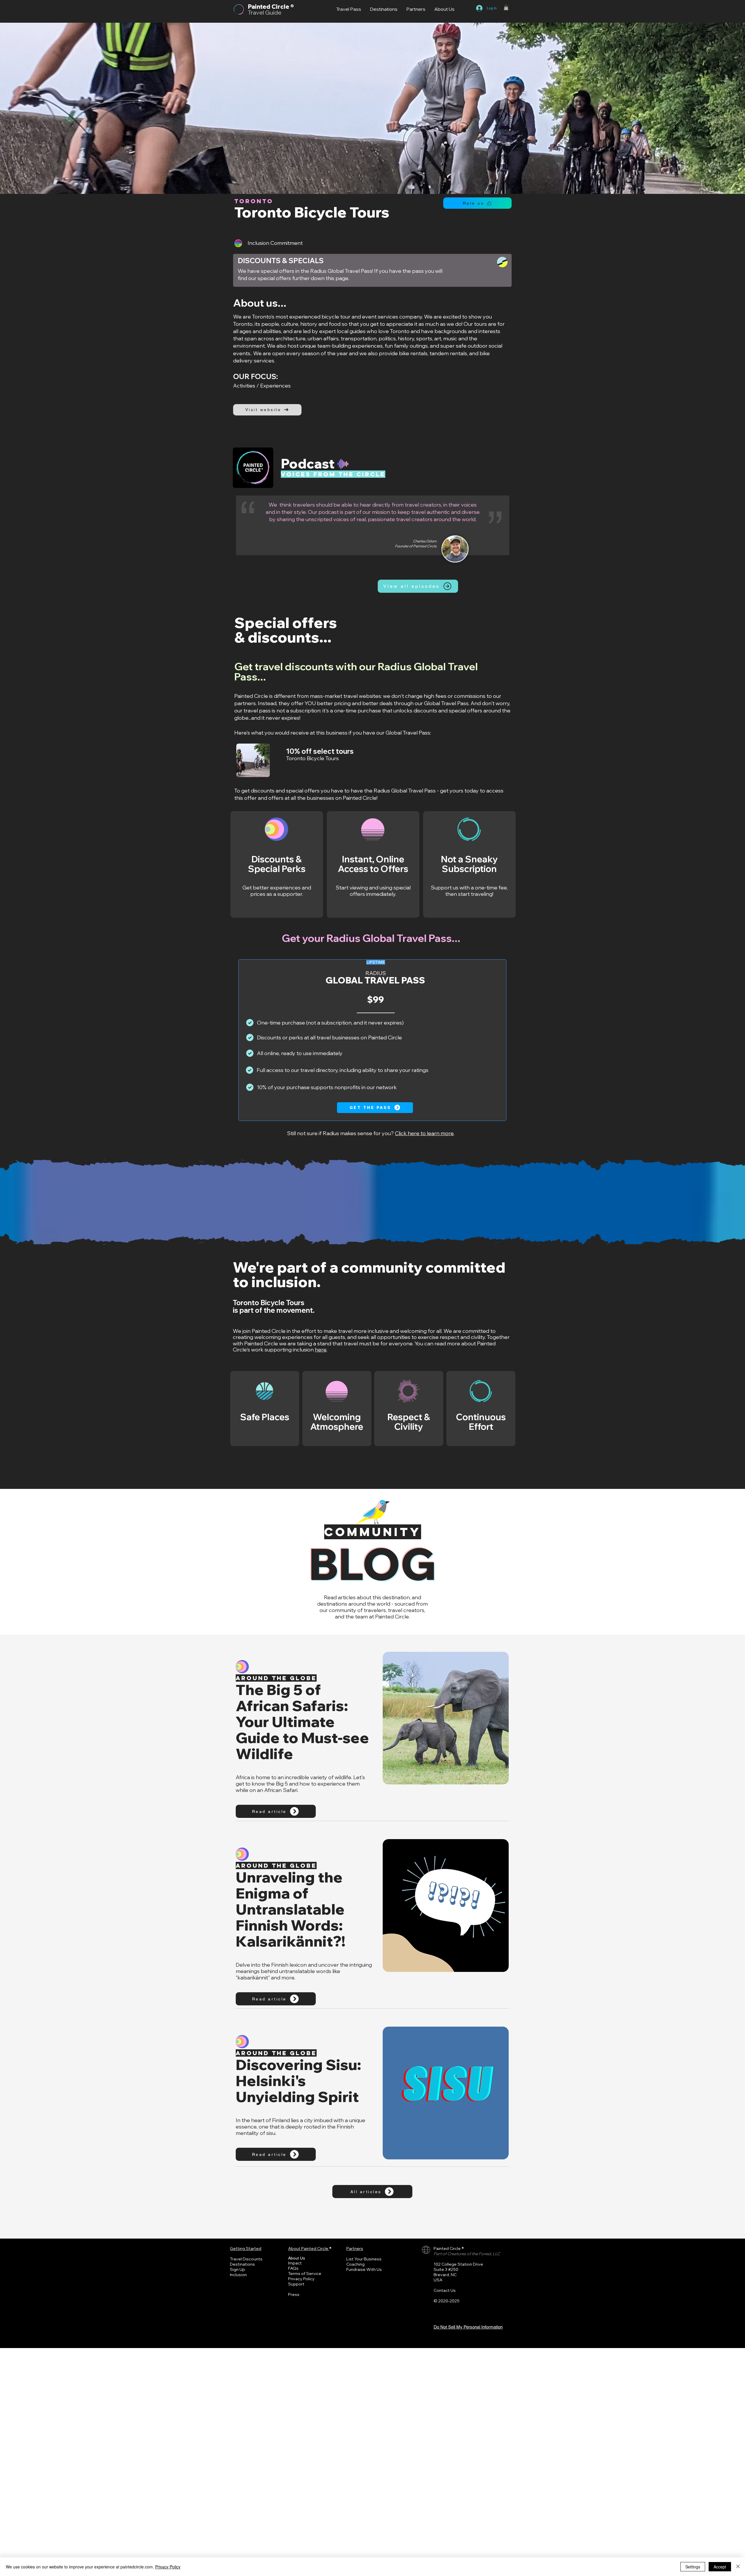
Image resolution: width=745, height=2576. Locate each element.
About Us (297, 2258)
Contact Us (445, 2290)
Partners (355, 2248)
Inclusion (238, 2275)
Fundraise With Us (364, 2269)
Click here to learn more (424, 1133)
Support (296, 2284)
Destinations (242, 2264)
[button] (506, 7)
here (321, 1350)
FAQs (293, 2268)
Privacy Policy (301, 2279)
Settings (693, 2567)
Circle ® (283, 7)
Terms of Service (305, 2274)
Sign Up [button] (237, 2269)
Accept (720, 2567)
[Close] (738, 2567)
